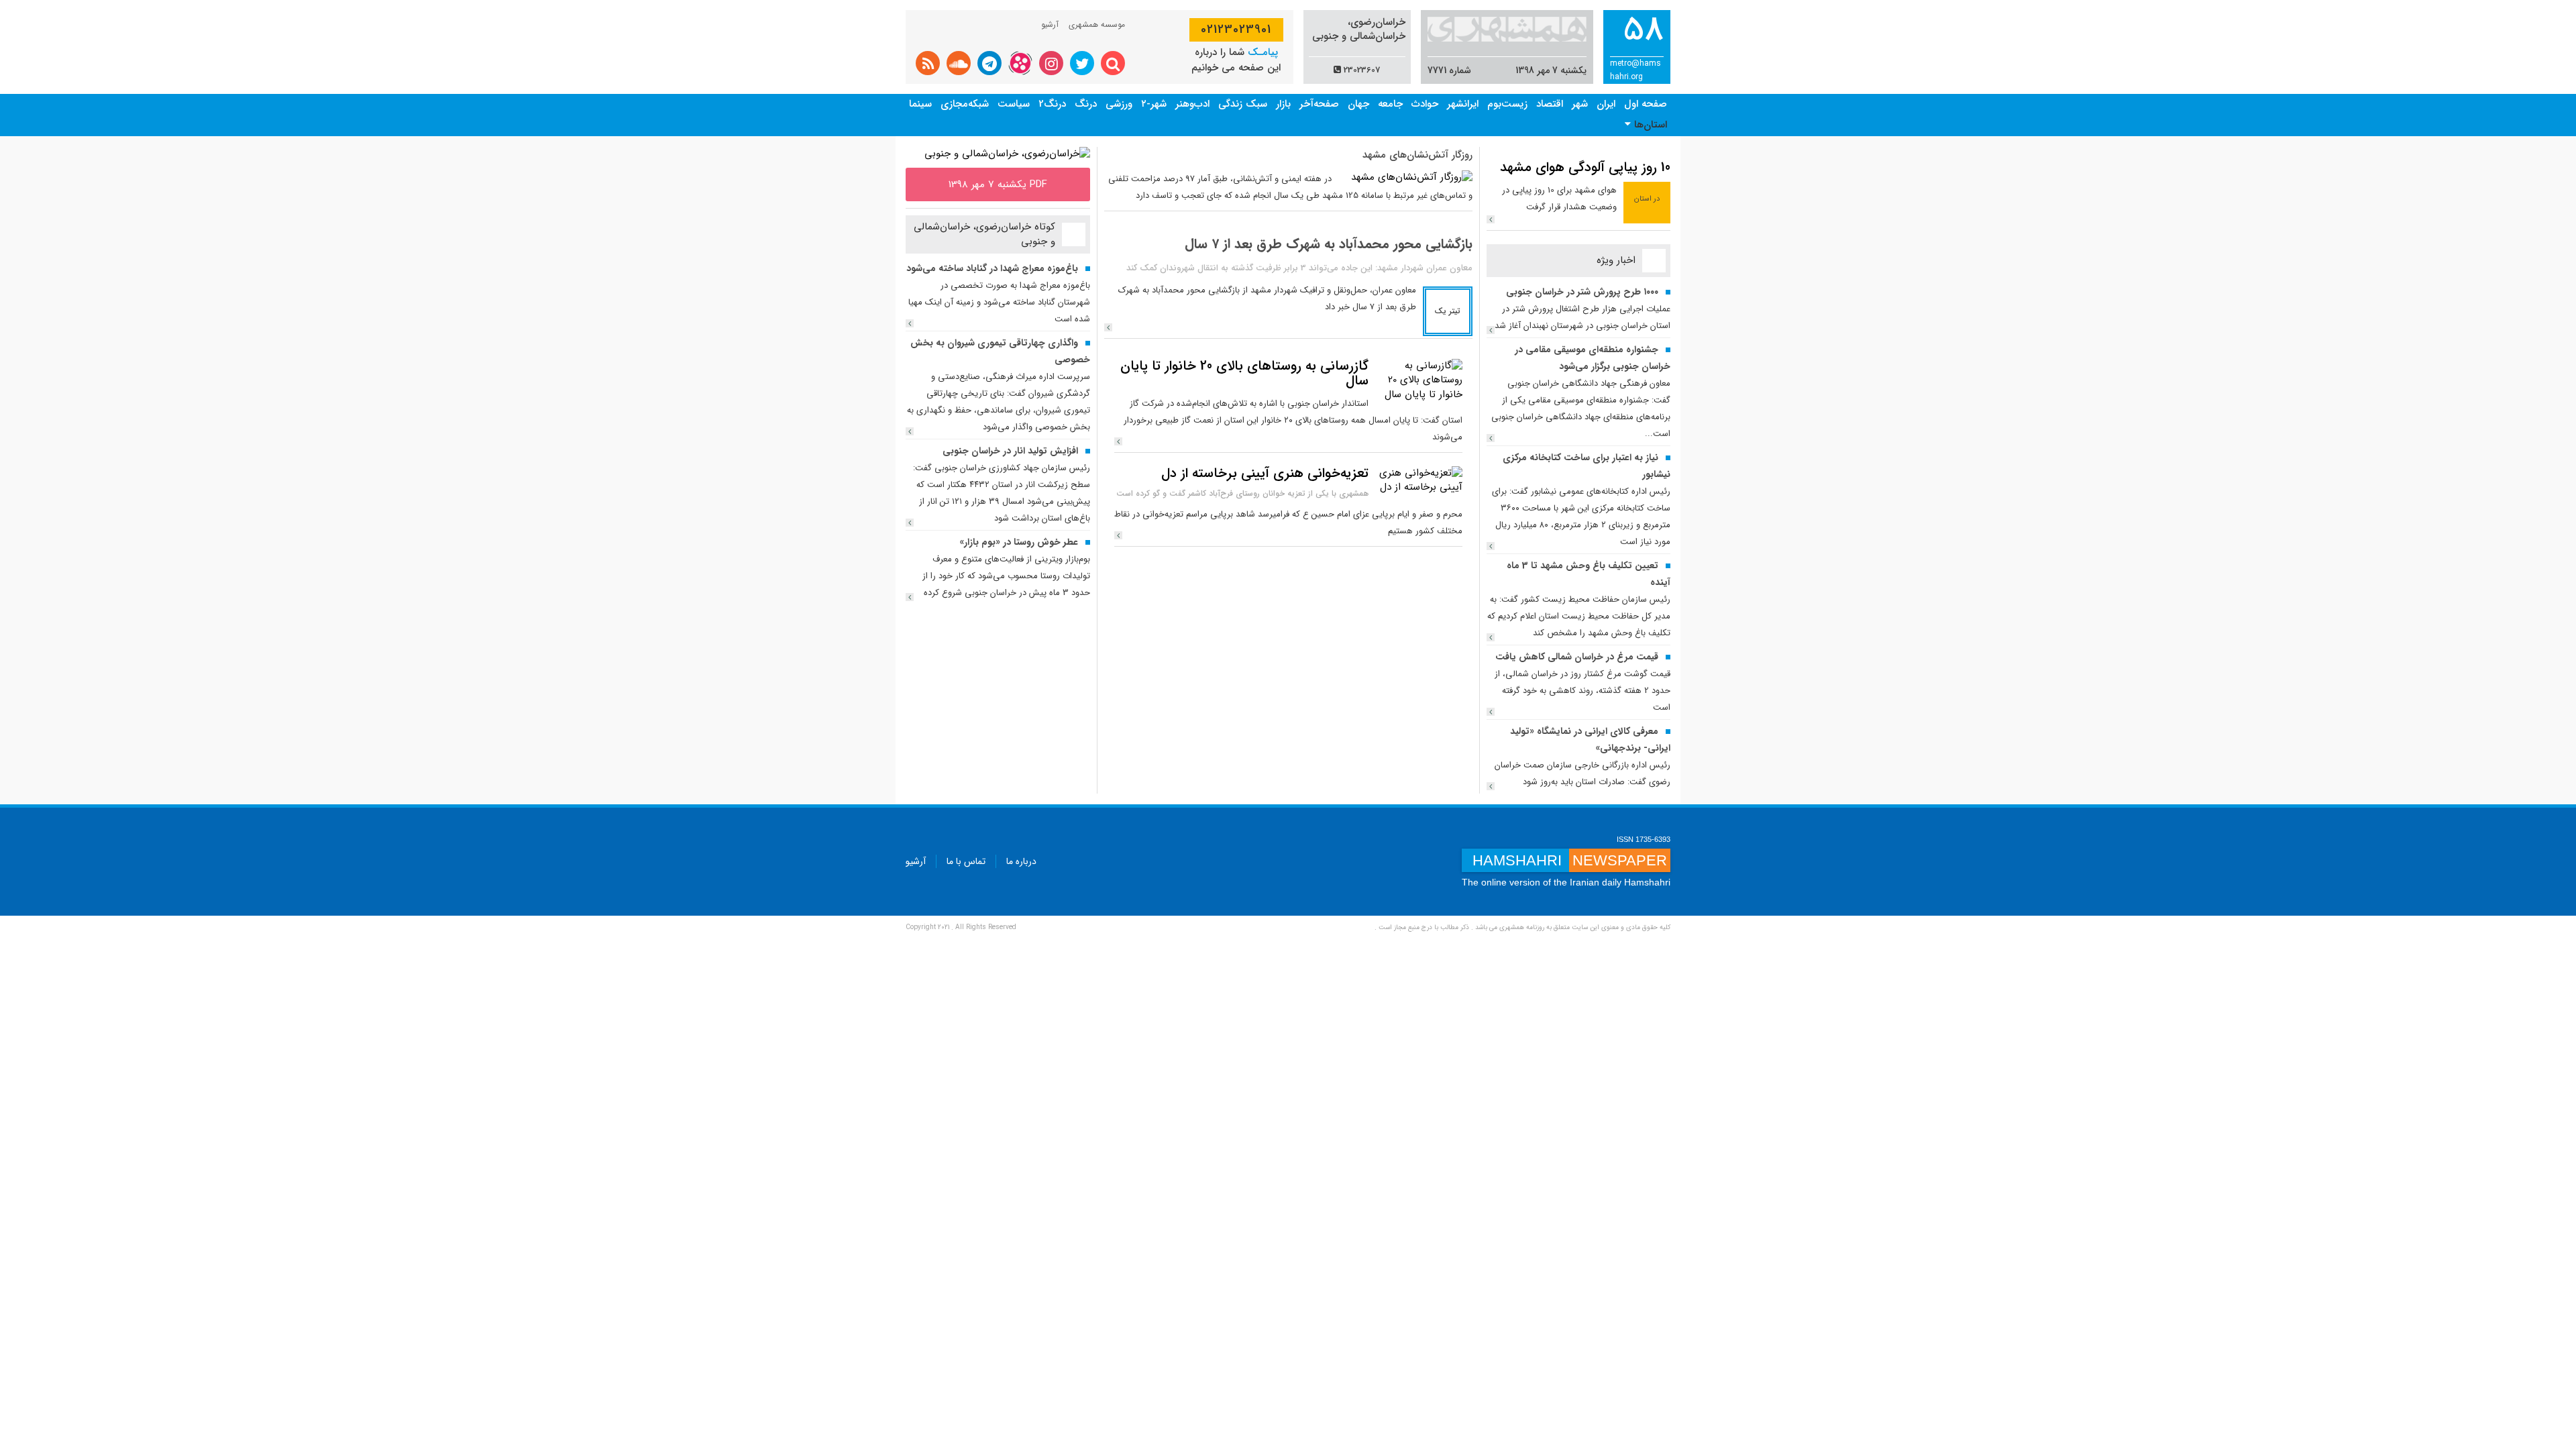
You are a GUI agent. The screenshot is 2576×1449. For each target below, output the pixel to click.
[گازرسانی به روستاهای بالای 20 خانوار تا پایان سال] (1419, 380)
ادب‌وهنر (1192, 104)
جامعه (1390, 104)
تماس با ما (966, 861)
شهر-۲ (1154, 104)
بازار (1283, 104)
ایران (1606, 104)
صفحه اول (1646, 104)
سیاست (1014, 104)
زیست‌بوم (1507, 104)
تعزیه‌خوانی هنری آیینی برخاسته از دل (1265, 473)
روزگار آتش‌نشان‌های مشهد (1417, 155)
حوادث (1425, 104)
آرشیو (1050, 24)
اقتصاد (1550, 104)
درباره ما (1021, 861)
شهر (1580, 104)
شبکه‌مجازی (965, 104)
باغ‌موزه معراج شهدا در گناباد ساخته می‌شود (992, 268)
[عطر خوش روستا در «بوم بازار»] (910, 597)
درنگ (1086, 104)
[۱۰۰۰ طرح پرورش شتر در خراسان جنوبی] (1491, 330)
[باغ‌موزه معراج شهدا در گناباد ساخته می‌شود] (910, 323)
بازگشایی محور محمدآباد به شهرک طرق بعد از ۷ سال (1329, 244)
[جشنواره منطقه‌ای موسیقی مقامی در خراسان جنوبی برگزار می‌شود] (1491, 438)
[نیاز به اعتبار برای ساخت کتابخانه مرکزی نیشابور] (1491, 546)
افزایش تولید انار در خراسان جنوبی (1010, 451)
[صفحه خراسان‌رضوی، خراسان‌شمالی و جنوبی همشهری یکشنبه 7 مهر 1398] (1007, 154)
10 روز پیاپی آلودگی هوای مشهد (1585, 167)
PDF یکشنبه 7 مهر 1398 (998, 184)
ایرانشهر (1463, 104)
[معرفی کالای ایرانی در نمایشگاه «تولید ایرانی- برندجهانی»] (1491, 786)
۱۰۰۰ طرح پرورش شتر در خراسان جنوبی (1582, 292)
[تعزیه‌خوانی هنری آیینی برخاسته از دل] (1419, 480)
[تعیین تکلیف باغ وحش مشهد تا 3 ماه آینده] (1491, 637)
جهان (1358, 104)
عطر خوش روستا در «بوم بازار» (1019, 542)
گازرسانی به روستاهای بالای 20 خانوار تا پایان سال (1244, 373)
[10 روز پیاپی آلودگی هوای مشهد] (1491, 219)
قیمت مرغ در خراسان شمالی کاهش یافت (1577, 657)
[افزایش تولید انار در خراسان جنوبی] (910, 523)
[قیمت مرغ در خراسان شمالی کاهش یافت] (1491, 712)
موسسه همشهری (1097, 24)
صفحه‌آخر (1319, 104)
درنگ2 (1052, 104)
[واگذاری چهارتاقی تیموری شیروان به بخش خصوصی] (910, 431)
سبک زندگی (1243, 104)
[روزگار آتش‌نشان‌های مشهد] (1412, 177)
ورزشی (1119, 104)
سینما (920, 104)
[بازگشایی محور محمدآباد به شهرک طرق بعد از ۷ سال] (1108, 327)
